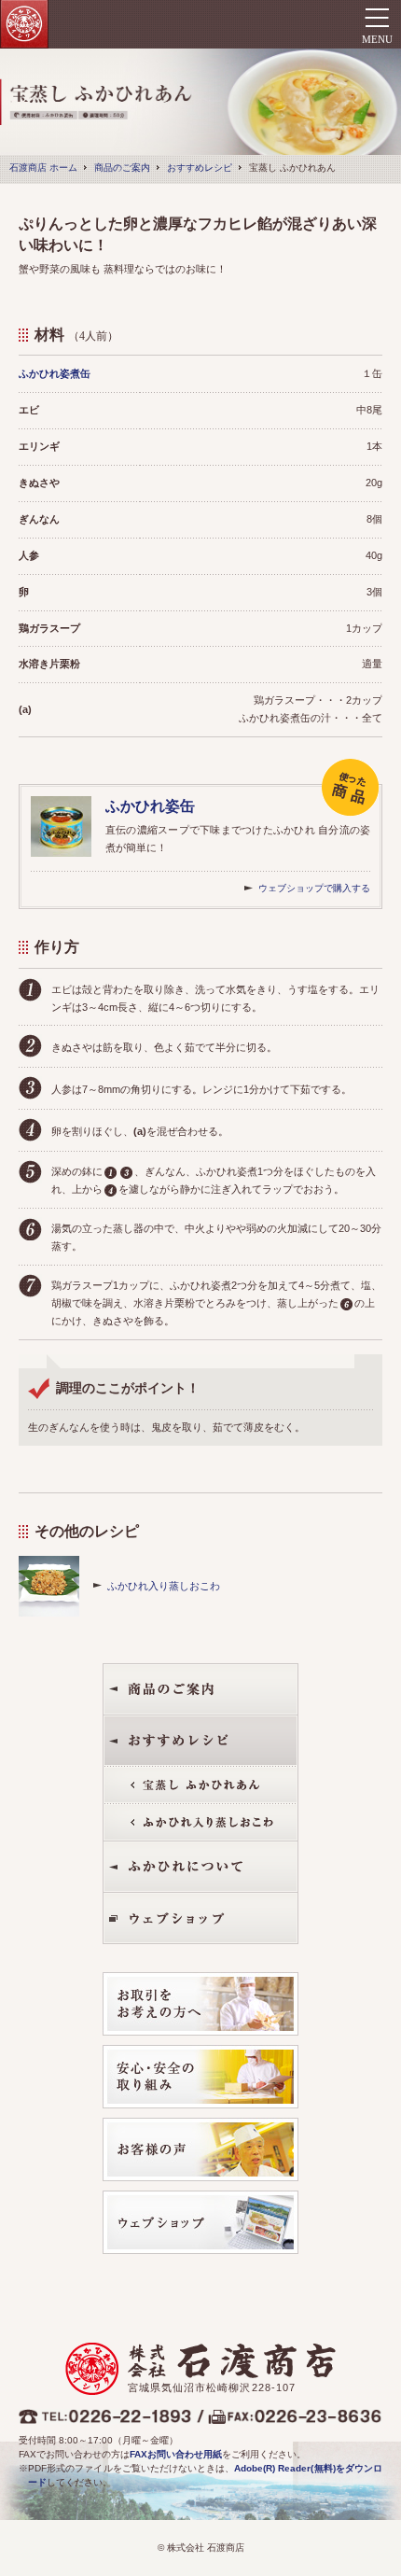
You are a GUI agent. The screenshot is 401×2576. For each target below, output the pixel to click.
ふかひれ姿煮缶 (55, 373)
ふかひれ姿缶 (150, 806)
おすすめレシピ (200, 168)
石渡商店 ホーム (43, 168)
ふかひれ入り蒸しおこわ (164, 1586)
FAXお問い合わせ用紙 (176, 2454)
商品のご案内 (122, 168)
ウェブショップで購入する (314, 888)
